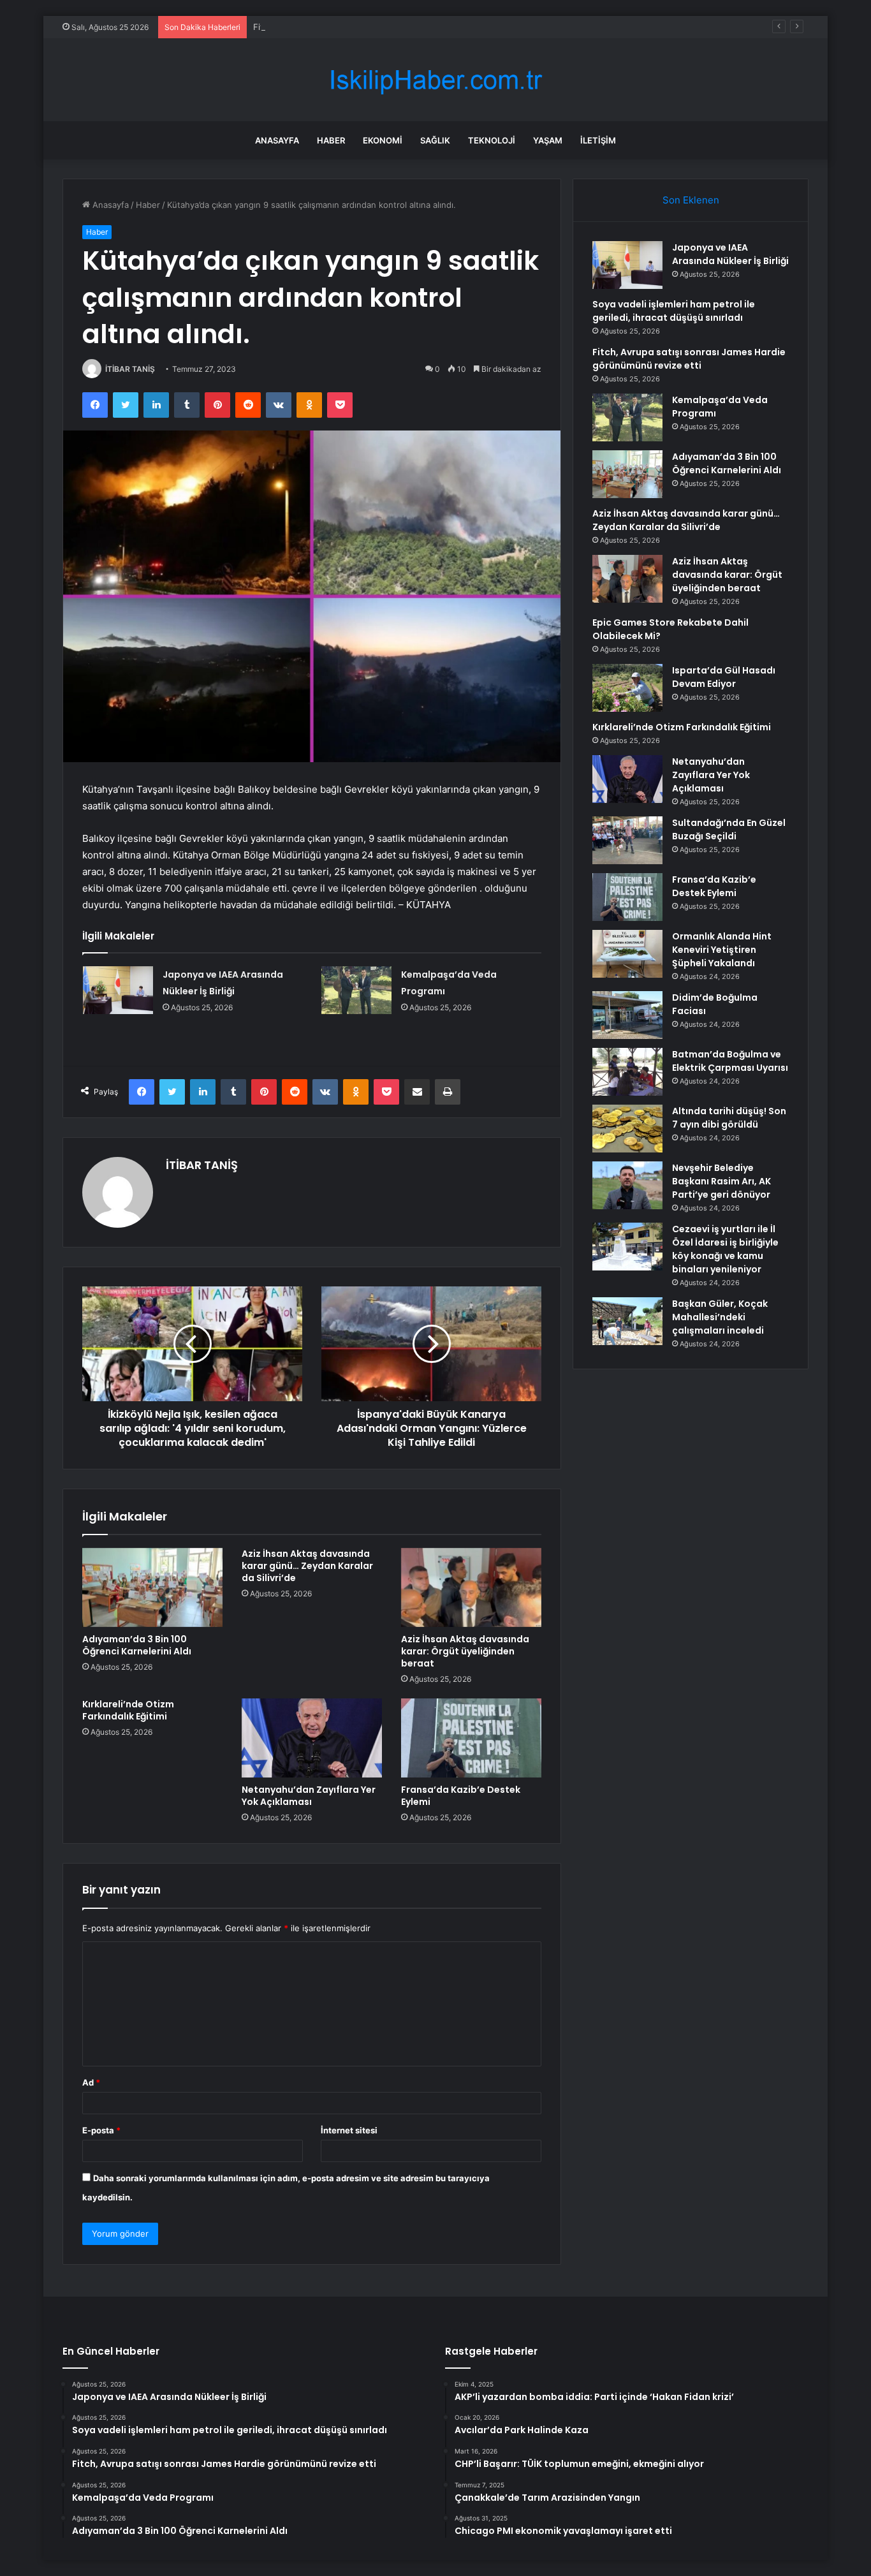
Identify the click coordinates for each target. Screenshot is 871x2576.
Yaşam (548, 140)
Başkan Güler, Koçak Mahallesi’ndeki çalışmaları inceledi (720, 1317)
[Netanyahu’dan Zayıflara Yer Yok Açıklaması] (312, 1738)
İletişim (598, 140)
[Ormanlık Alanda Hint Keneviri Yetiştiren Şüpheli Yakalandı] (627, 954)
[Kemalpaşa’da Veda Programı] (356, 990)
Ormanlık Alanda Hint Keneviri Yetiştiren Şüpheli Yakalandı (722, 950)
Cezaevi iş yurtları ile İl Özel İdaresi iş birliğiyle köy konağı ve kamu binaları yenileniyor (725, 1249)
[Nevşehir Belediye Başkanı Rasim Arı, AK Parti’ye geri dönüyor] (627, 1185)
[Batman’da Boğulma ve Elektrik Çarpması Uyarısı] (627, 1072)
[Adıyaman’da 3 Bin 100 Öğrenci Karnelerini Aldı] (152, 1587)
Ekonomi (383, 140)
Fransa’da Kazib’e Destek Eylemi (461, 1796)
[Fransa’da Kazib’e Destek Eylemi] (471, 1738)
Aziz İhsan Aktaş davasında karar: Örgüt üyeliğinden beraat (465, 1651)
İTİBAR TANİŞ (130, 369)
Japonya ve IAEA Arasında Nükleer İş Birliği (730, 254)
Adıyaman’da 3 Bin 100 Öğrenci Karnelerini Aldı (137, 1645)
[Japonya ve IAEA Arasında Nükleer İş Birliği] (118, 990)
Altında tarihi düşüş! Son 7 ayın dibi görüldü (729, 1118)
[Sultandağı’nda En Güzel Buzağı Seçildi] (627, 840)
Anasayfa (277, 140)
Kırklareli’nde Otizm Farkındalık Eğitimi (128, 1710)
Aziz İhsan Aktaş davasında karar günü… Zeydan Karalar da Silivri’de (307, 1566)
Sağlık (435, 140)
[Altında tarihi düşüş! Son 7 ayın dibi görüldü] (627, 1129)
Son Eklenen (691, 200)
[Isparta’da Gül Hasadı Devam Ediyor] (627, 688)
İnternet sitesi (349, 2130)
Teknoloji (492, 140)
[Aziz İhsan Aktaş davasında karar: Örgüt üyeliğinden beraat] (471, 1587)
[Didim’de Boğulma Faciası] (627, 1015)
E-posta (101, 2130)
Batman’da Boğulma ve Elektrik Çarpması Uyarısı (730, 1061)
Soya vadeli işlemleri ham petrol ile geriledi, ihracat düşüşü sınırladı (674, 311)
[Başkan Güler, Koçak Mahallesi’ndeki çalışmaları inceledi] (627, 1321)
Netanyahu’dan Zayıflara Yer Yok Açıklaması (309, 1796)
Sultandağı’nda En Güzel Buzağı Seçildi (729, 829)
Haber (331, 140)
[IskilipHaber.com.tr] (435, 80)
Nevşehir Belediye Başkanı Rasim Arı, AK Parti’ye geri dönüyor (721, 1181)
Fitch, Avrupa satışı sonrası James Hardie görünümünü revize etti (383, 27)
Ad (91, 2082)
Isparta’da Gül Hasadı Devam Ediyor (724, 677)
